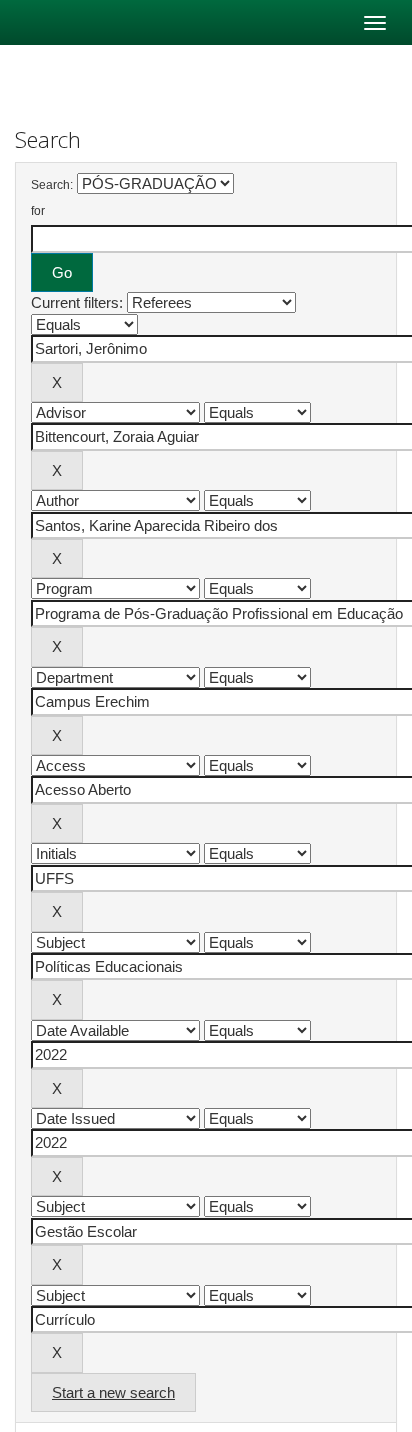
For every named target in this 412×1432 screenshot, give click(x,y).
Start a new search (113, 1392)
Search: (52, 185)
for (38, 211)
